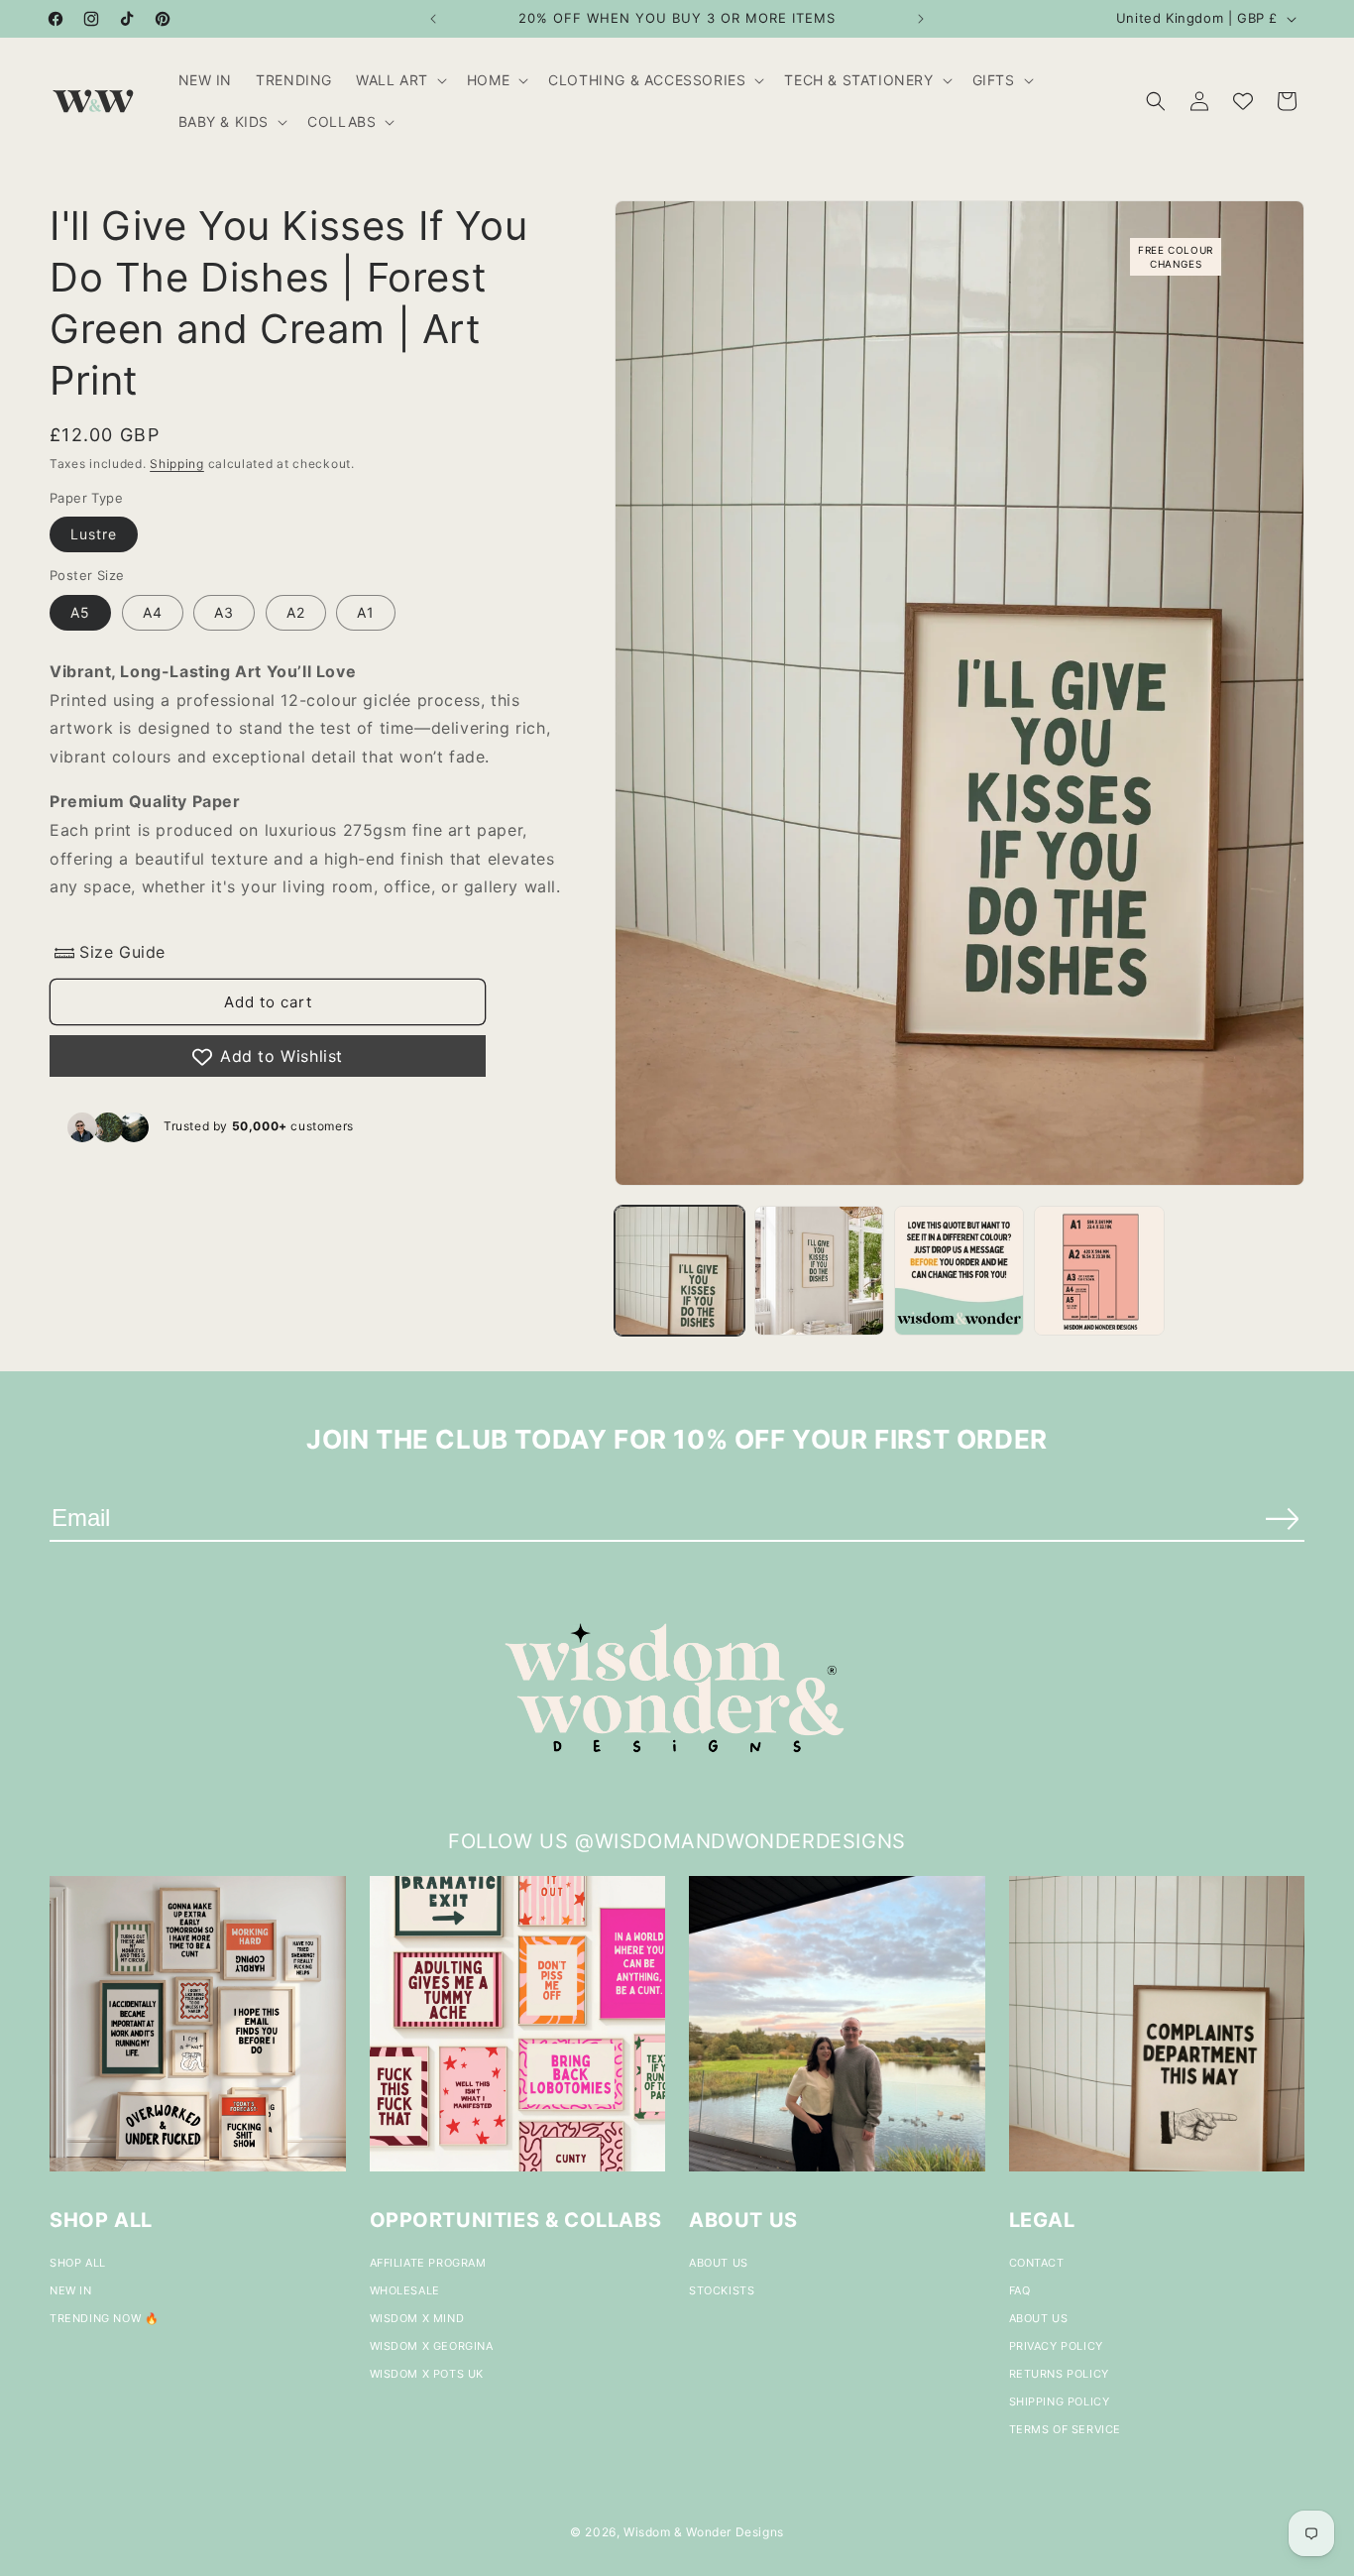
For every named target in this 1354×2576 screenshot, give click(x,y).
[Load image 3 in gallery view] (959, 1271)
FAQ (1020, 2290)
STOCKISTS (722, 2290)
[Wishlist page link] (1243, 101)
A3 (224, 612)
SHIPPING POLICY (1060, 2401)
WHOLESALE (405, 2290)
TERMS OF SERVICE (1066, 2429)
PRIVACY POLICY (1056, 2346)
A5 (80, 612)
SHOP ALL (78, 2263)
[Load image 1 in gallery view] (679, 1271)
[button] (399, 80)
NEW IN (71, 2290)
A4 (153, 612)
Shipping (177, 464)
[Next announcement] (921, 19)
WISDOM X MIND (417, 2318)
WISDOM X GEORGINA (432, 2346)
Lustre (94, 535)
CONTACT (1037, 2263)
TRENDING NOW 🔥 (104, 2318)
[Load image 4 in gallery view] (1099, 1271)
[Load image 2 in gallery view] (819, 1271)
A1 (366, 612)
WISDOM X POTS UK (427, 2374)
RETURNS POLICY (1059, 2374)
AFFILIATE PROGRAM (428, 2263)
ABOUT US (719, 2263)
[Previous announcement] (433, 19)
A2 (296, 612)
